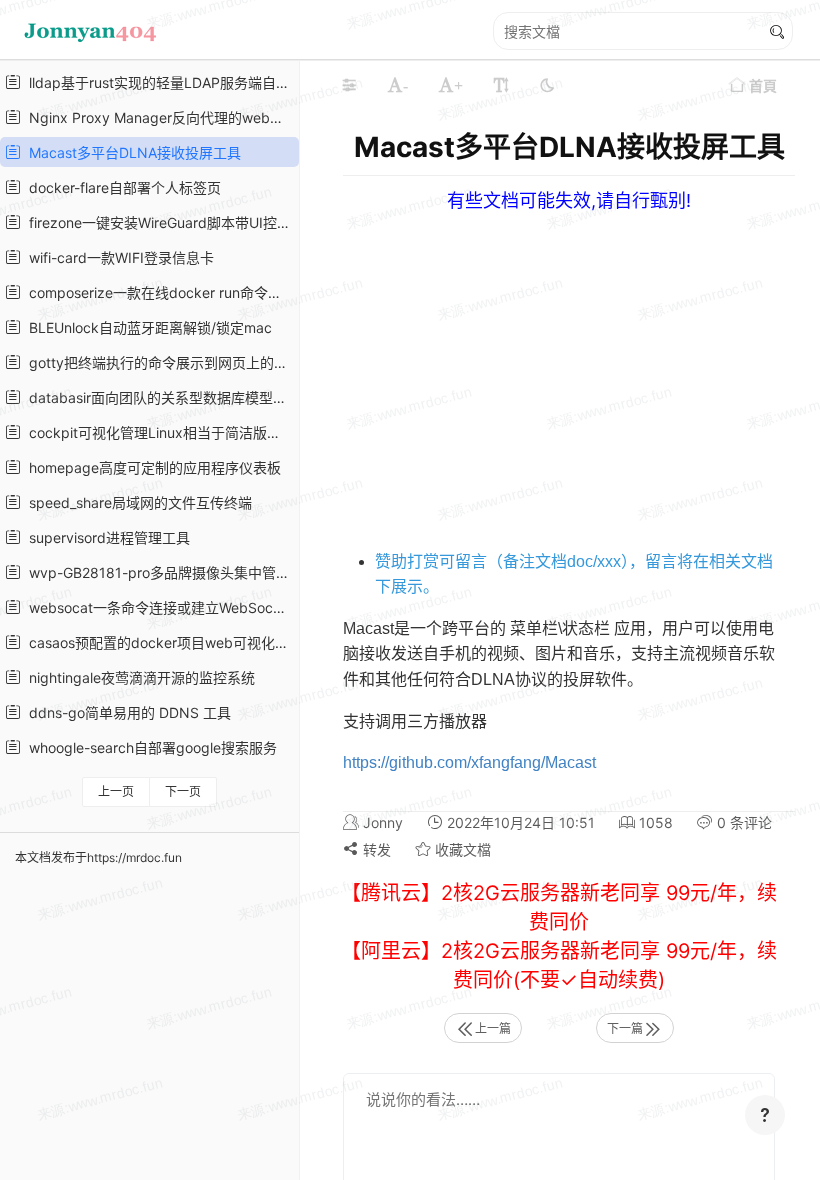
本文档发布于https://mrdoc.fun (98, 857)
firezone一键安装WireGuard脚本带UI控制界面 (157, 222)
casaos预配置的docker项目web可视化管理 (157, 642)
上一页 (116, 791)
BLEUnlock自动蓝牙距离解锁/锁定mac (146, 327)
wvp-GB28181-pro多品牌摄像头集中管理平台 (157, 572)
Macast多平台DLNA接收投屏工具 (131, 152)
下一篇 (625, 1028)
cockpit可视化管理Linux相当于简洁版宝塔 (157, 432)
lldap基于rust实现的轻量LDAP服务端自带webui (157, 82)
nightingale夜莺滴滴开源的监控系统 (138, 677)
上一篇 (493, 1028)
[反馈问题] (765, 1115)
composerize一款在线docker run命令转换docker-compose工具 (157, 292)
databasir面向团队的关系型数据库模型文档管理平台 (157, 397)
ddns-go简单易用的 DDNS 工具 (126, 712)
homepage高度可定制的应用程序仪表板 (151, 467)
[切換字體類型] (501, 85)
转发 (375, 849)
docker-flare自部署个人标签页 (121, 187)
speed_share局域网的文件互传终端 (136, 502)
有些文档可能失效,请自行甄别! (569, 200)
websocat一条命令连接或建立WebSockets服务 (157, 607)
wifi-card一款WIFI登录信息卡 (117, 257)
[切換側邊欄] (349, 85)
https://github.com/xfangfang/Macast (469, 762)
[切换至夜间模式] (547, 85)
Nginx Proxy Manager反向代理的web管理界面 (157, 117)
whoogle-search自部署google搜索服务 (149, 747)
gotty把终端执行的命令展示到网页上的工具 (157, 362)
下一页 (183, 791)
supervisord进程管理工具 (105, 537)
